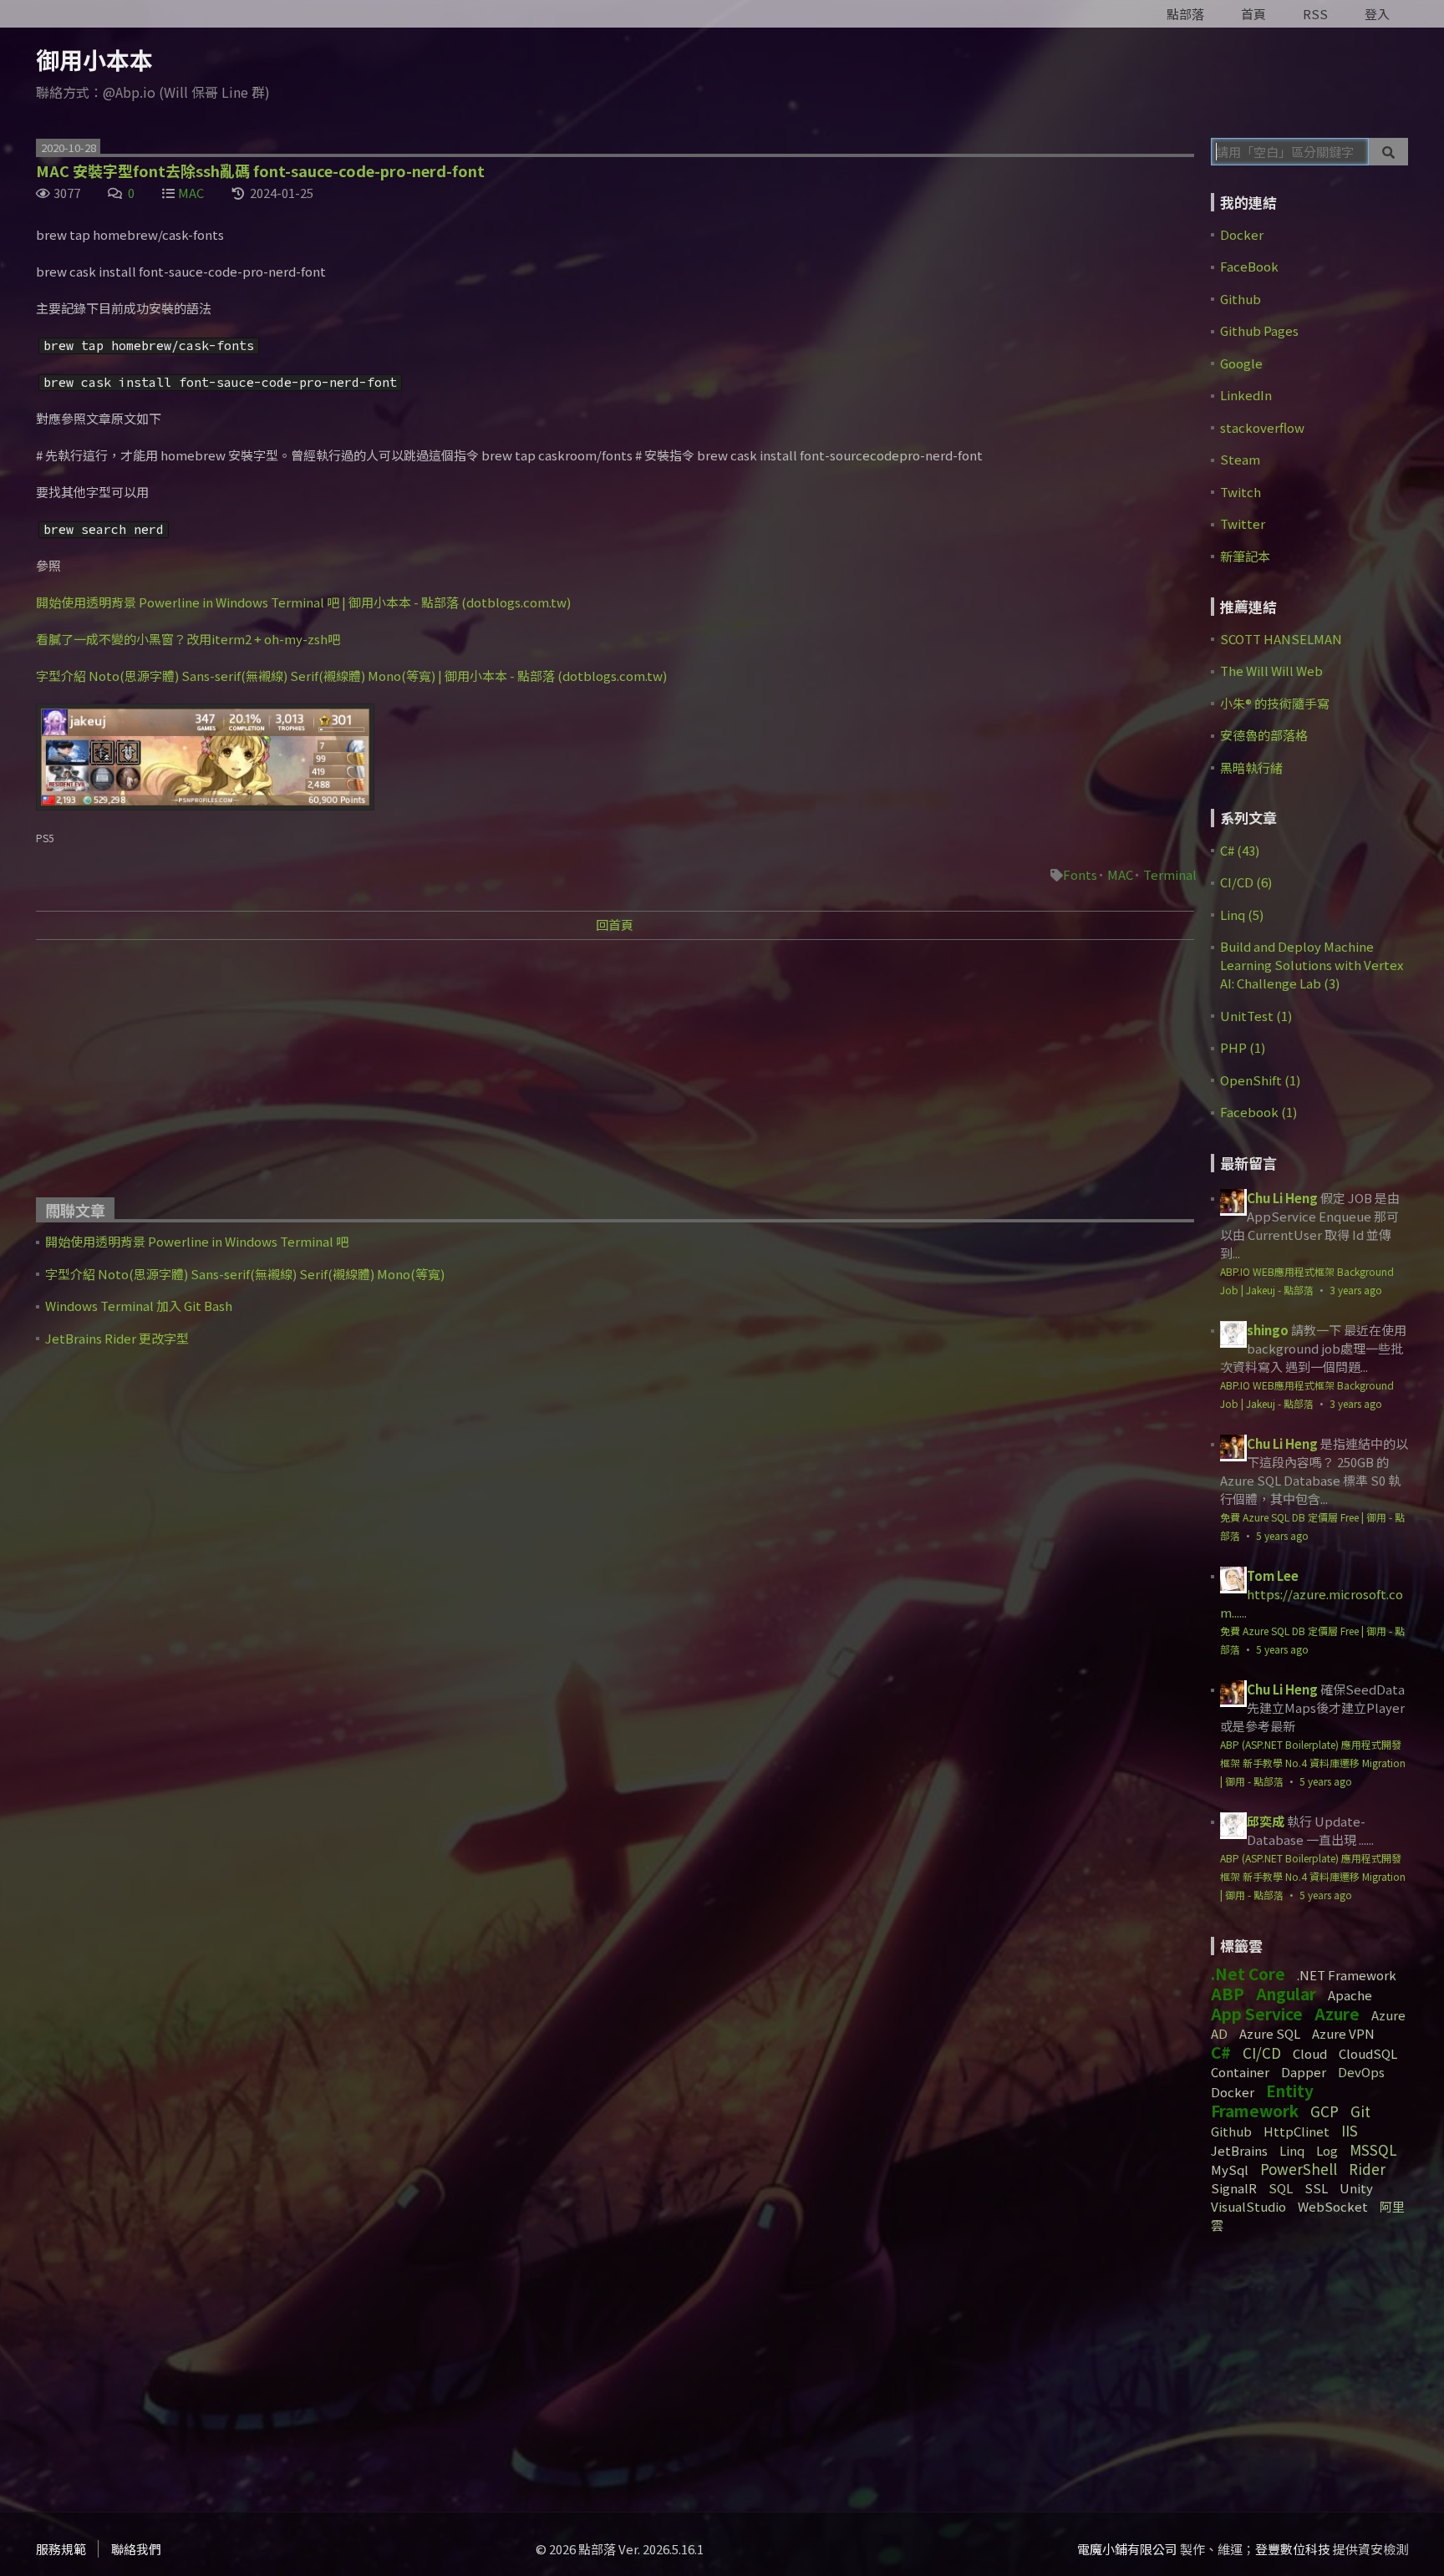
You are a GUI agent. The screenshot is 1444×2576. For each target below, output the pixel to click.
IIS (1350, 2130)
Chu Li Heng (1282, 1198)
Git (1360, 2111)
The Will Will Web (1271, 671)
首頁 (1253, 14)
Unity (1356, 2188)
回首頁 (615, 925)
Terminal (1170, 874)
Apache (1350, 1995)
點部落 (1185, 14)
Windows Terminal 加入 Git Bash (139, 1306)
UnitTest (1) (1256, 1016)
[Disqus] (615, 1616)
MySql (1230, 2170)
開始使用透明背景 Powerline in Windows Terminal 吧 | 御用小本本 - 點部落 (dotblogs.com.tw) (303, 602)
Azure (1337, 2013)
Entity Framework (1262, 2100)
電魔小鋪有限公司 (1127, 2549)
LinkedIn (1246, 395)
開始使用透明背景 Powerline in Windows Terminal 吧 (197, 1241)
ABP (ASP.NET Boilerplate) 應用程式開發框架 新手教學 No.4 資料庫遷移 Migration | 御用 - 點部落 (1313, 1763)
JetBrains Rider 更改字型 (117, 1338)
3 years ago (1356, 1290)
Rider (1367, 2169)
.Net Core (1248, 1973)
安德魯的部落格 (1264, 735)
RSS (1315, 14)
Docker (1242, 234)
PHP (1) (1243, 1047)
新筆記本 (1245, 556)
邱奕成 (1266, 1821)
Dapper (1304, 2072)
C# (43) (1240, 850)
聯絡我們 (136, 2549)
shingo (1268, 1330)
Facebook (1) (1258, 1112)
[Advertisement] (537, 1075)
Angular (1286, 1993)
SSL (1316, 2188)
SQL (1281, 2188)
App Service (1257, 2013)
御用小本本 (94, 59)
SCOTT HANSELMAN (1281, 639)
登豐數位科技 (1293, 2549)
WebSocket (1333, 2206)
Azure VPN (1343, 2033)
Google (1241, 363)
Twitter (1243, 523)
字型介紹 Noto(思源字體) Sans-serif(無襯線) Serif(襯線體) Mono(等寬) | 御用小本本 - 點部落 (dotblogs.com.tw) (351, 676)
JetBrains (1239, 2150)
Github (1241, 299)
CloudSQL (1368, 2053)
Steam (1240, 459)
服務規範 (61, 2549)
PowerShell (1299, 2169)
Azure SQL (1270, 2033)
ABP (1228, 1993)
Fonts (1080, 874)
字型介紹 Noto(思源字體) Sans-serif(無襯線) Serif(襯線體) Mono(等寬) (245, 1274)
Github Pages (1259, 330)
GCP (1325, 2111)
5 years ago (1282, 1535)
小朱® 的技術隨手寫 (1275, 703)
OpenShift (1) (1260, 1080)
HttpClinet (1297, 2131)
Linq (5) (1242, 915)
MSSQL (1373, 2149)
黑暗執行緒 (1251, 767)
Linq (1292, 2150)
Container (1240, 2072)
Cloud (1310, 2053)
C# (1221, 2052)
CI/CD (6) (1246, 882)
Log (1327, 2150)
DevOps (1361, 2072)
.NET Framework (1347, 1975)
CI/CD (1262, 2053)
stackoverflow (1262, 427)
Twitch (1241, 492)
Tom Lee (1273, 1575)
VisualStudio (1248, 2206)
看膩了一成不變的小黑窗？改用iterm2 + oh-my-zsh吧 (188, 639)
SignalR (1234, 2188)
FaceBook (1249, 266)
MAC (191, 193)
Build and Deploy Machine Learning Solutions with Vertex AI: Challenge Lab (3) (1312, 965)
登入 (1377, 14)
